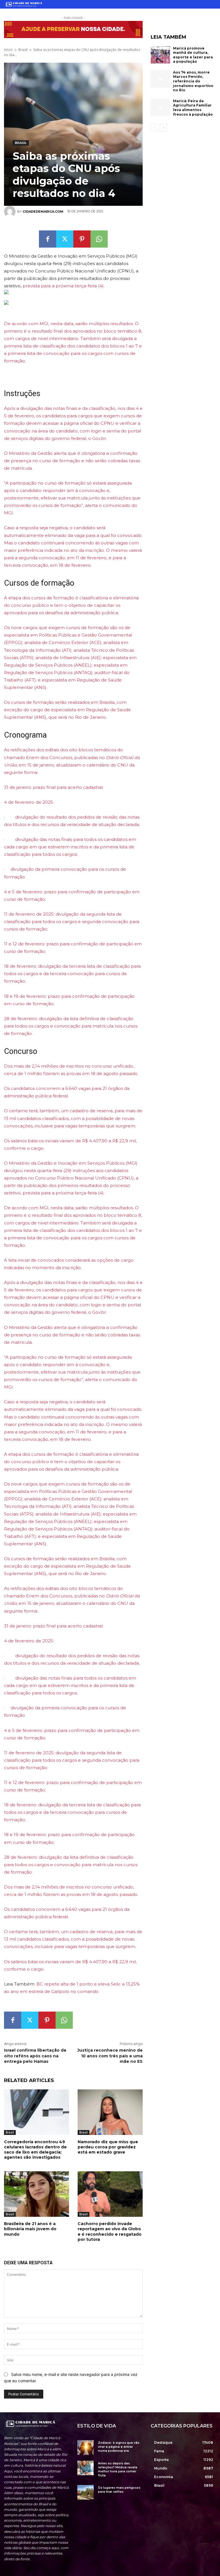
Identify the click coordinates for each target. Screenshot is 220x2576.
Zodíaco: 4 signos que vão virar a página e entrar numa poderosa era (119, 2447)
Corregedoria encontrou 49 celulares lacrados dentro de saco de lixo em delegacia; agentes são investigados (35, 2150)
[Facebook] (48, 239)
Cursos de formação (39, 583)
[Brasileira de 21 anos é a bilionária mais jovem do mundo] (37, 2194)
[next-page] (163, 128)
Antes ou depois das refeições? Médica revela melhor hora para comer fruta (118, 2469)
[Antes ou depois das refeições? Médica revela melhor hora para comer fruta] (86, 2468)
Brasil (23, 50)
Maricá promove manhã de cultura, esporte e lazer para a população (193, 55)
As (7, 750)
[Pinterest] (82, 239)
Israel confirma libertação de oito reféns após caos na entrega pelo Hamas (35, 2056)
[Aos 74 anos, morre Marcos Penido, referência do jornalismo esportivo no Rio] (160, 79)
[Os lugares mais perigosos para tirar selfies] (86, 2492)
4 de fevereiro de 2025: (29, 802)
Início (8, 50)
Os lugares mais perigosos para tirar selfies (119, 2490)
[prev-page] (154, 128)
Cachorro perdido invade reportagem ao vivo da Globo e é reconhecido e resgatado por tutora (110, 2232)
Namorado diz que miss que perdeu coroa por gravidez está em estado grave (108, 2147)
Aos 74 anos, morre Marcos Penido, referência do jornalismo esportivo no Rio (193, 81)
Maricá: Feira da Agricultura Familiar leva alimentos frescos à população (193, 108)
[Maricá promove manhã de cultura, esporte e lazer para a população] (160, 55)
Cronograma (25, 735)
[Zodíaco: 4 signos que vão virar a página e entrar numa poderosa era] (86, 2447)
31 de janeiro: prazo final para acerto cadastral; (54, 787)
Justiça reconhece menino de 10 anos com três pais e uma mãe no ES (110, 2056)
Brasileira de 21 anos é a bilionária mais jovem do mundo (30, 2229)
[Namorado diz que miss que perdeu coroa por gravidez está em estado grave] (110, 2112)
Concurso (21, 1051)
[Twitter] (65, 239)
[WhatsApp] (99, 239)
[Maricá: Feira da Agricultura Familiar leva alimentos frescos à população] (160, 108)
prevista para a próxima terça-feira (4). (64, 286)
